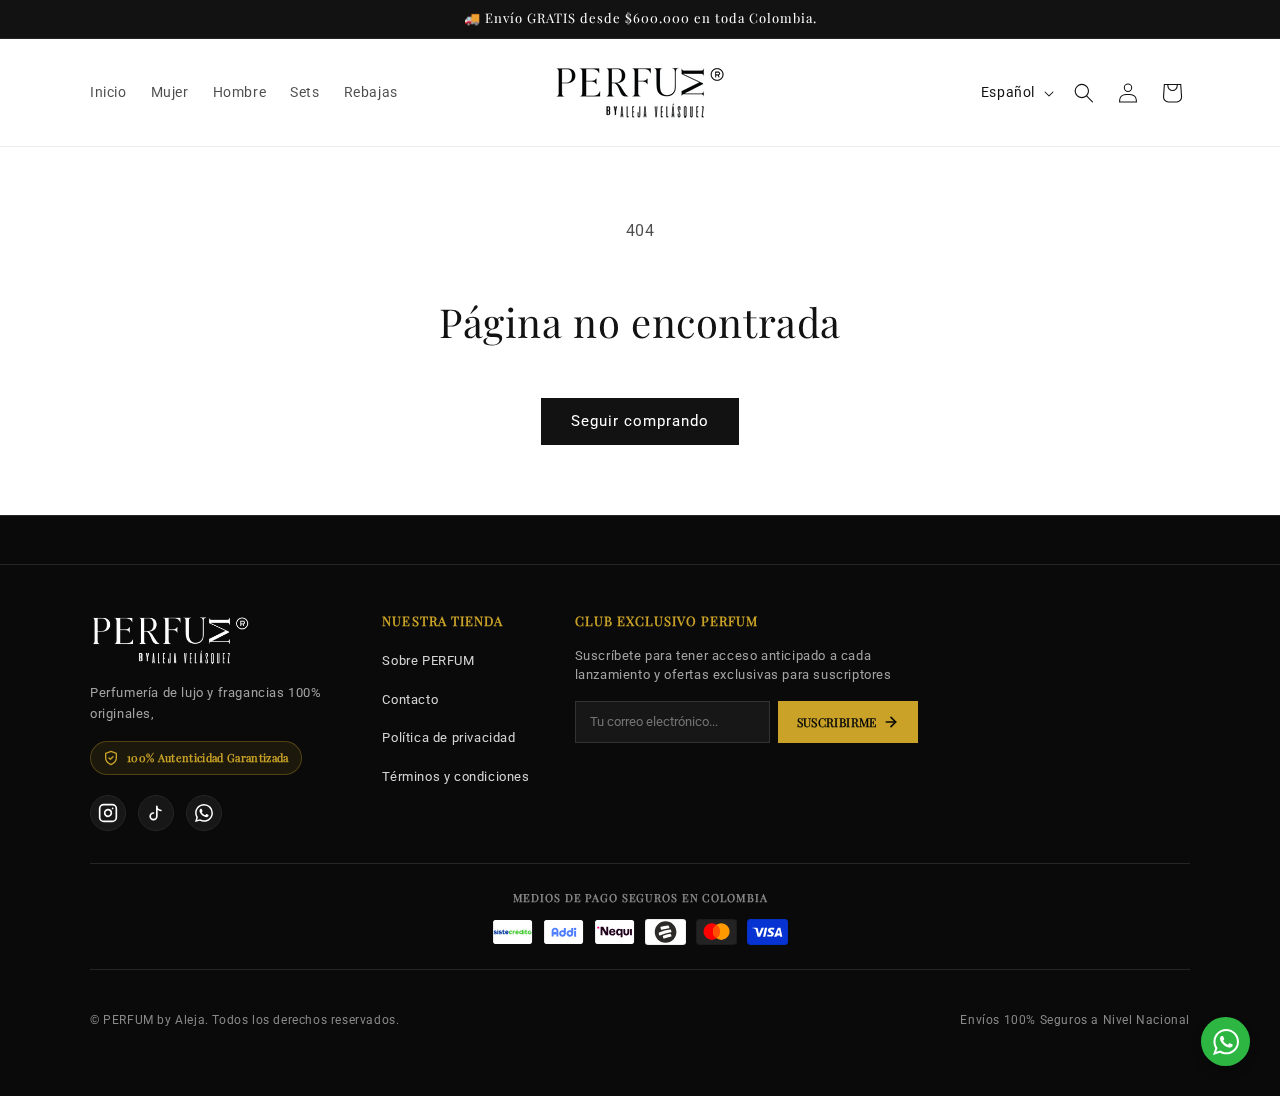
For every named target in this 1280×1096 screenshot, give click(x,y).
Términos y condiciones (455, 776)
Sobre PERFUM (428, 660)
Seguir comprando (640, 421)
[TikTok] (156, 813)
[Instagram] (108, 813)
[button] (1084, 93)
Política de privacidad (448, 737)
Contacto (410, 699)
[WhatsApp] (204, 813)
